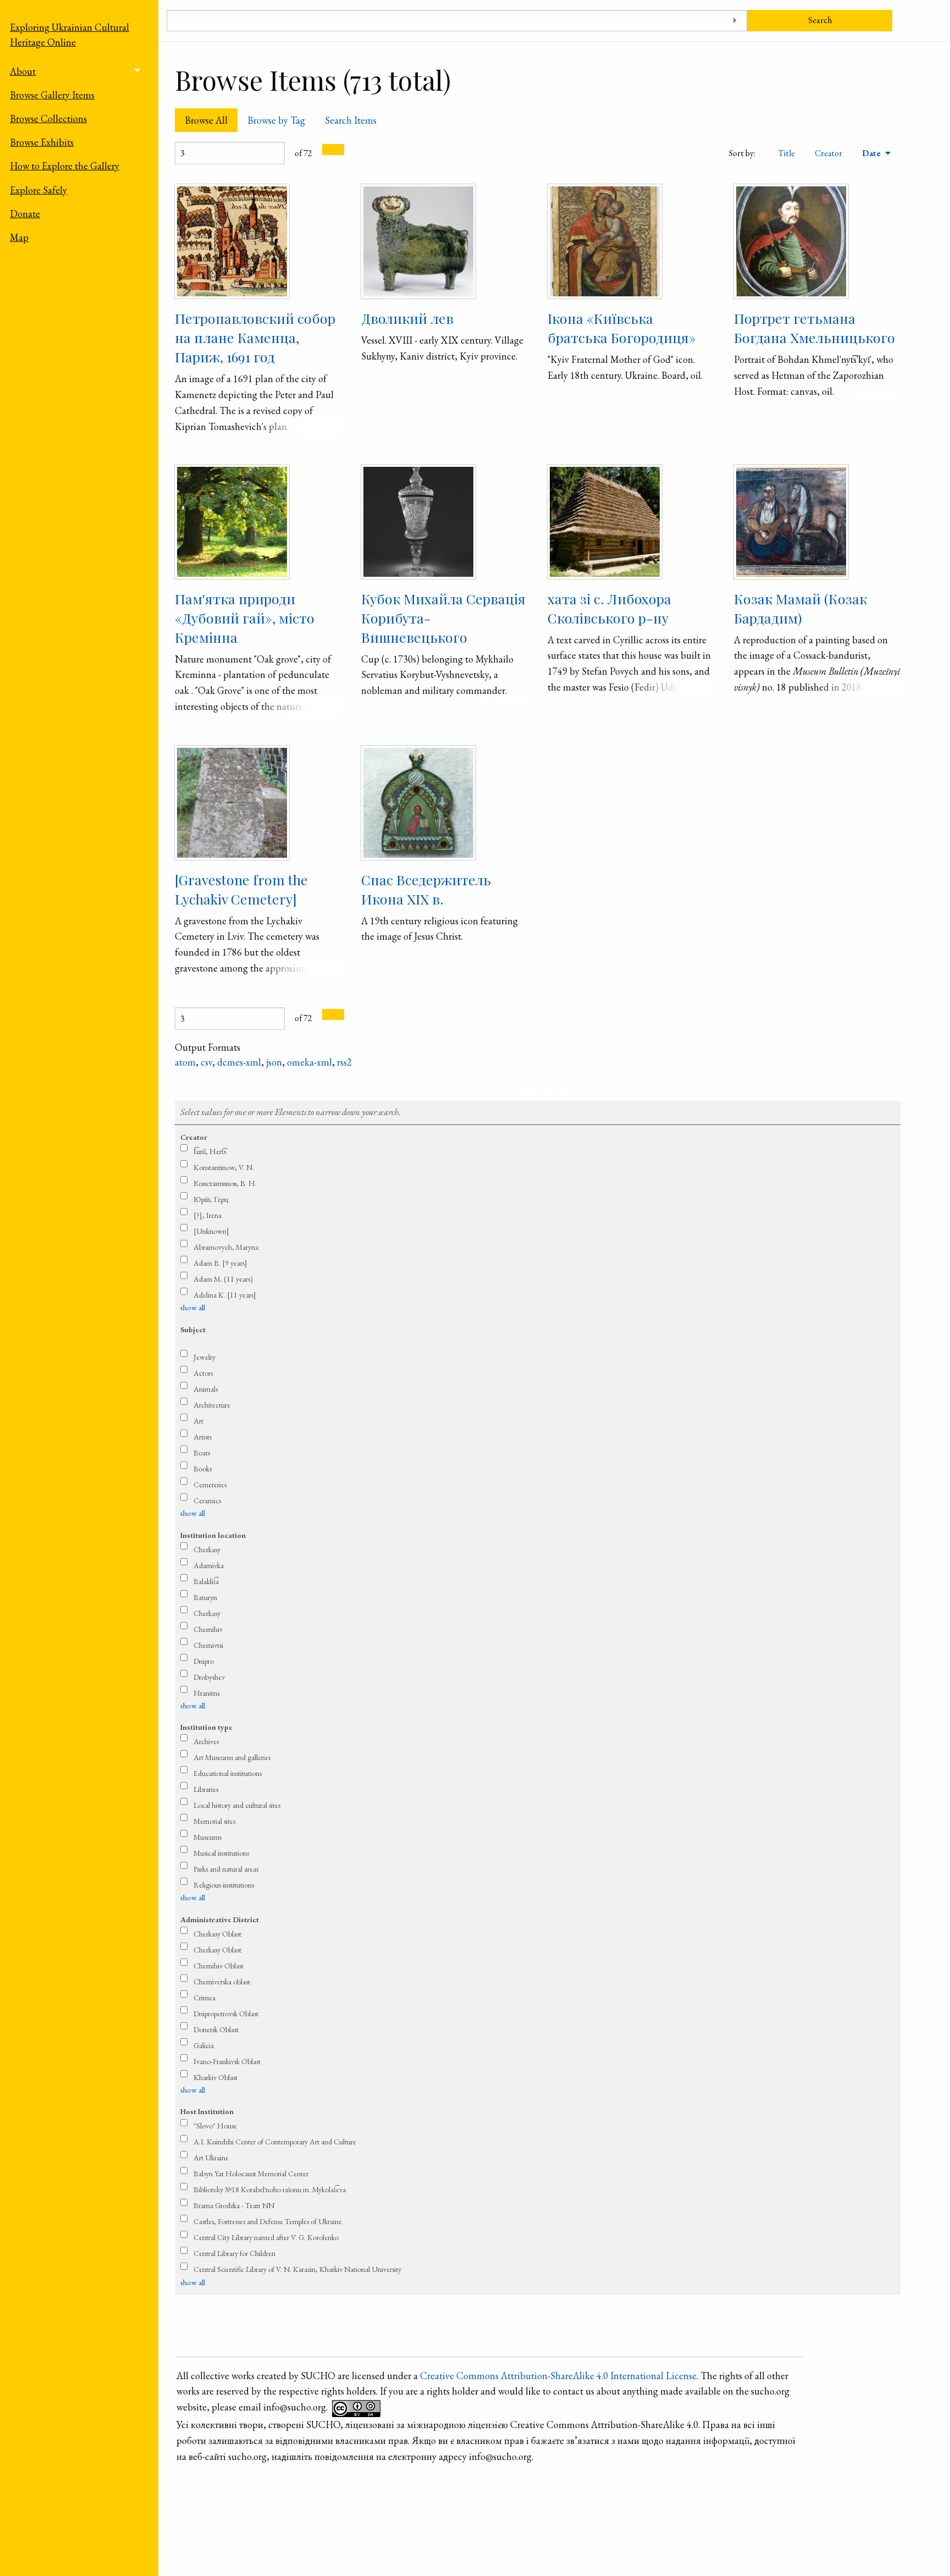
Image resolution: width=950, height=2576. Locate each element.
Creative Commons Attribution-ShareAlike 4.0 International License (558, 2376)
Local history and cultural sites (237, 1805)
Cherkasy (207, 1549)
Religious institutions (224, 1885)
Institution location (213, 1535)
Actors (203, 1373)
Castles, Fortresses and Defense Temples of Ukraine (268, 2221)
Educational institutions (228, 1773)
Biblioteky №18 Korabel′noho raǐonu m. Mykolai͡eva (270, 2189)
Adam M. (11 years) (223, 1279)
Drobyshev (209, 1677)
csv (206, 1062)
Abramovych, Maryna (226, 1247)
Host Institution (207, 2111)
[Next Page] (339, 150)
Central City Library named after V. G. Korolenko (266, 2237)
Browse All (206, 120)
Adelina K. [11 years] (225, 1295)
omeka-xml (310, 1062)
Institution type (206, 1727)
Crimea (205, 1998)
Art (198, 1421)
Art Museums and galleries (232, 1757)
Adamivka (209, 1565)
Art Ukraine (211, 2158)
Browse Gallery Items (52, 95)
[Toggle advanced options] (735, 21)
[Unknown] (211, 1231)
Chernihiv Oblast (219, 1966)
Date (872, 153)
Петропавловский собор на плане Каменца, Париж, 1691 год (255, 337)
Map (19, 237)
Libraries (206, 1789)
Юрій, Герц (211, 1199)
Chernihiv (208, 1629)
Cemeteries (210, 1485)
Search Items (351, 120)
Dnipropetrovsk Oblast (226, 2014)
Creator (829, 153)
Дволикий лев (407, 318)
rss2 (344, 1062)
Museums (208, 1837)
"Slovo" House (215, 2126)
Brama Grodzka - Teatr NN (234, 2205)
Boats (202, 1453)
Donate (25, 214)
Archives (206, 1741)
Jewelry (205, 1357)
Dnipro (204, 1661)
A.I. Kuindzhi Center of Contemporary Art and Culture (275, 2142)
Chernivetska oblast (222, 1982)
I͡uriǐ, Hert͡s (210, 1151)
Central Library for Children (234, 2253)
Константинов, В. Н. (225, 1183)
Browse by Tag (276, 120)
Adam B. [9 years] (220, 1263)
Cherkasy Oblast (217, 1934)
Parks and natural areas (226, 1869)
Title (786, 153)
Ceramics (207, 1501)
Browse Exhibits (42, 142)
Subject (193, 1330)
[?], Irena (208, 1215)
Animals (206, 1389)
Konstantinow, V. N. (224, 1167)
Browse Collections (48, 118)
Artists (203, 1437)
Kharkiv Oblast (216, 2077)
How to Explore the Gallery (65, 166)
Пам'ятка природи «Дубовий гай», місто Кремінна (245, 618)
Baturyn (205, 1597)
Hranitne (207, 1693)
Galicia (204, 2045)
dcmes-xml (239, 1062)
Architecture (212, 1405)
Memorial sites (214, 1821)
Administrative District (220, 1919)
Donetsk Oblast (216, 2029)
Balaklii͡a (206, 1581)
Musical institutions (221, 1853)
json (274, 1062)
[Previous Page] (328, 150)
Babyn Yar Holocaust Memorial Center (251, 2174)
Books (203, 1469)
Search (820, 20)
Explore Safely (38, 190)
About (23, 71)
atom (185, 1062)
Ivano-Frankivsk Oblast (227, 2061)
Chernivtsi (208, 1645)
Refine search (538, 1090)
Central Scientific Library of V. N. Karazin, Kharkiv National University (297, 2269)
